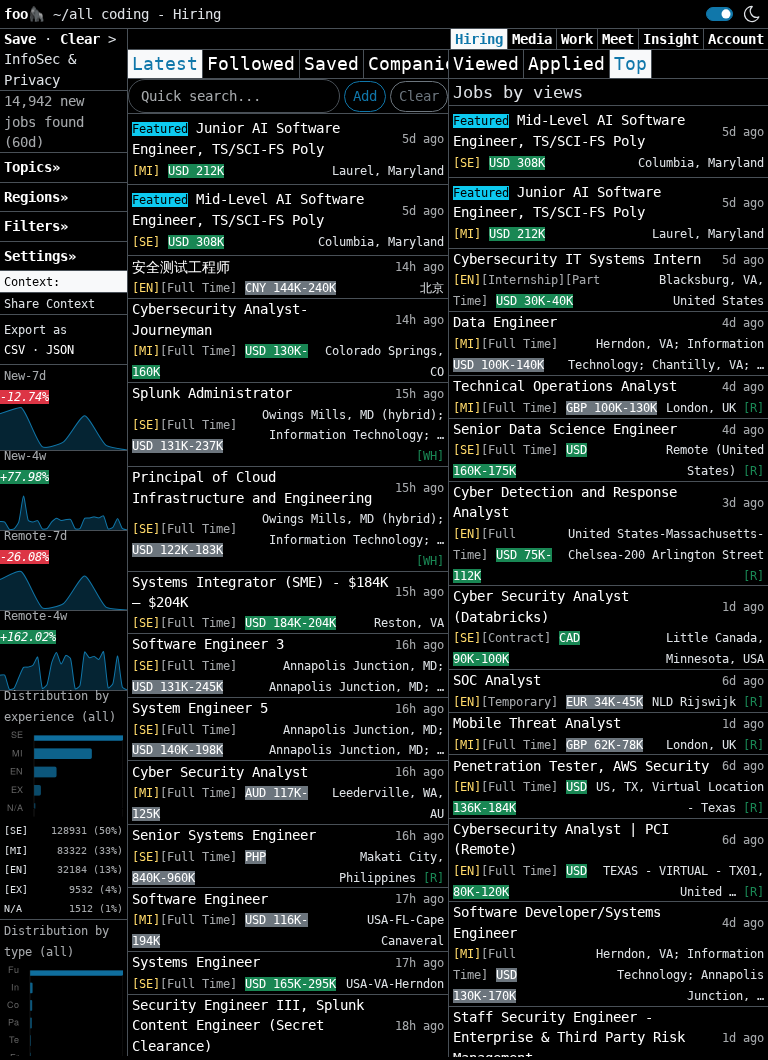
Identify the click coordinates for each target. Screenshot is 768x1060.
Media (532, 39)
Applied (566, 64)
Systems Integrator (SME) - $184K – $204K (260, 592)
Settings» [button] (40, 256)
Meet (618, 39)
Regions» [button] (36, 197)
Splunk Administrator (212, 393)
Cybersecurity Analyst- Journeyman (220, 319)
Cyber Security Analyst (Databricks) (541, 606)
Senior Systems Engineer (224, 835)
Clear (419, 96)
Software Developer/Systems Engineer (557, 922)
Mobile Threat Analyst (537, 723)
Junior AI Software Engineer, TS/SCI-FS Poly (236, 138)
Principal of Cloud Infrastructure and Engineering (252, 487)
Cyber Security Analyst (220, 772)
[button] (63, 282)
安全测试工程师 (181, 267)
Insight (671, 39)
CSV (14, 350)
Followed (251, 64)
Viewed (486, 64)
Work (577, 39)
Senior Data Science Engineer (565, 429)
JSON (60, 350)
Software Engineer (200, 899)
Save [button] (24, 39)
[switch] (719, 14)
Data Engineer (505, 322)
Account (736, 39)
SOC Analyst (497, 680)
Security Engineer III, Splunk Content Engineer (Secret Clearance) (248, 1025)
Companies (417, 64)
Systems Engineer (196, 962)
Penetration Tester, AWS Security (581, 766)
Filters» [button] (36, 226)
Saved (331, 64)
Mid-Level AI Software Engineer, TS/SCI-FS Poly (248, 209)
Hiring (479, 39)
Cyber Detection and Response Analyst (565, 502)
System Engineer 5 (200, 708)
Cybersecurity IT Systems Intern (577, 259)
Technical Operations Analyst (565, 386)
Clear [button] (84, 39)
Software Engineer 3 (208, 644)
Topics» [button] (32, 167)
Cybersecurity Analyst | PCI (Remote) (561, 839)
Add (365, 96)
